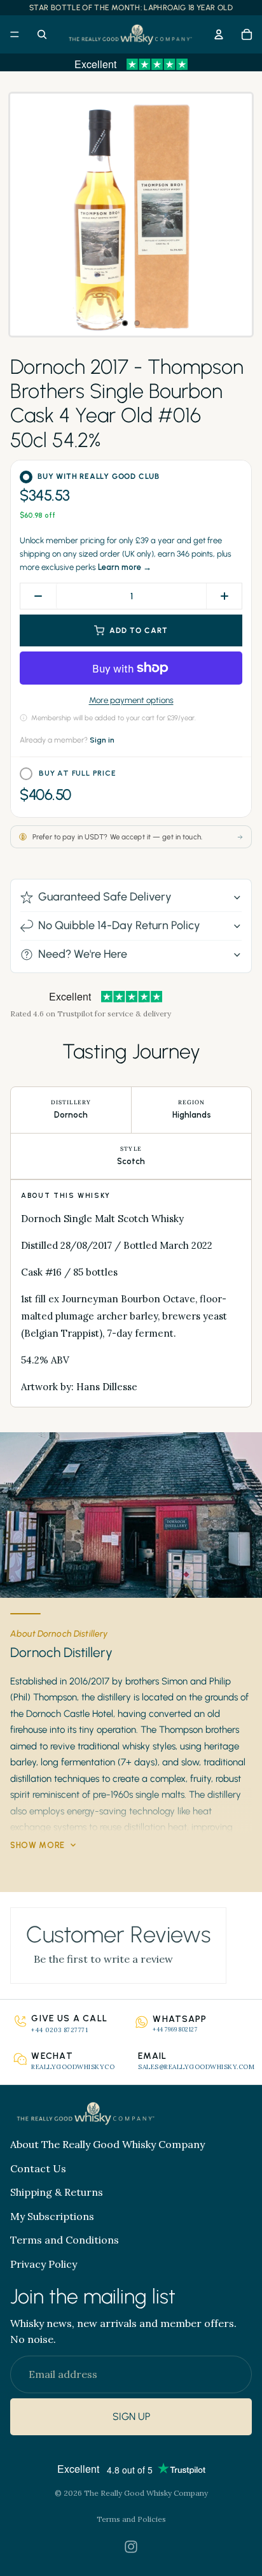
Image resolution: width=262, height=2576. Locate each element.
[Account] (219, 34)
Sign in (102, 740)
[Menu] (15, 34)
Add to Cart (139, 630)
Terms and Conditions (65, 2240)
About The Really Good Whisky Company (107, 2144)
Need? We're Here (83, 954)
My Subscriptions (52, 2216)
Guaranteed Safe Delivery (105, 897)
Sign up (131, 2417)
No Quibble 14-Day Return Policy (119, 925)
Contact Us (38, 2168)
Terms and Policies (131, 2519)
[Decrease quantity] (38, 596)
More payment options (131, 700)
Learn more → (125, 567)
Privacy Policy (44, 2264)
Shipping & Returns (57, 2192)
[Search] (42, 34)
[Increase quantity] (224, 596)
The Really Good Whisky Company (146, 2493)
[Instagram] (131, 2547)
